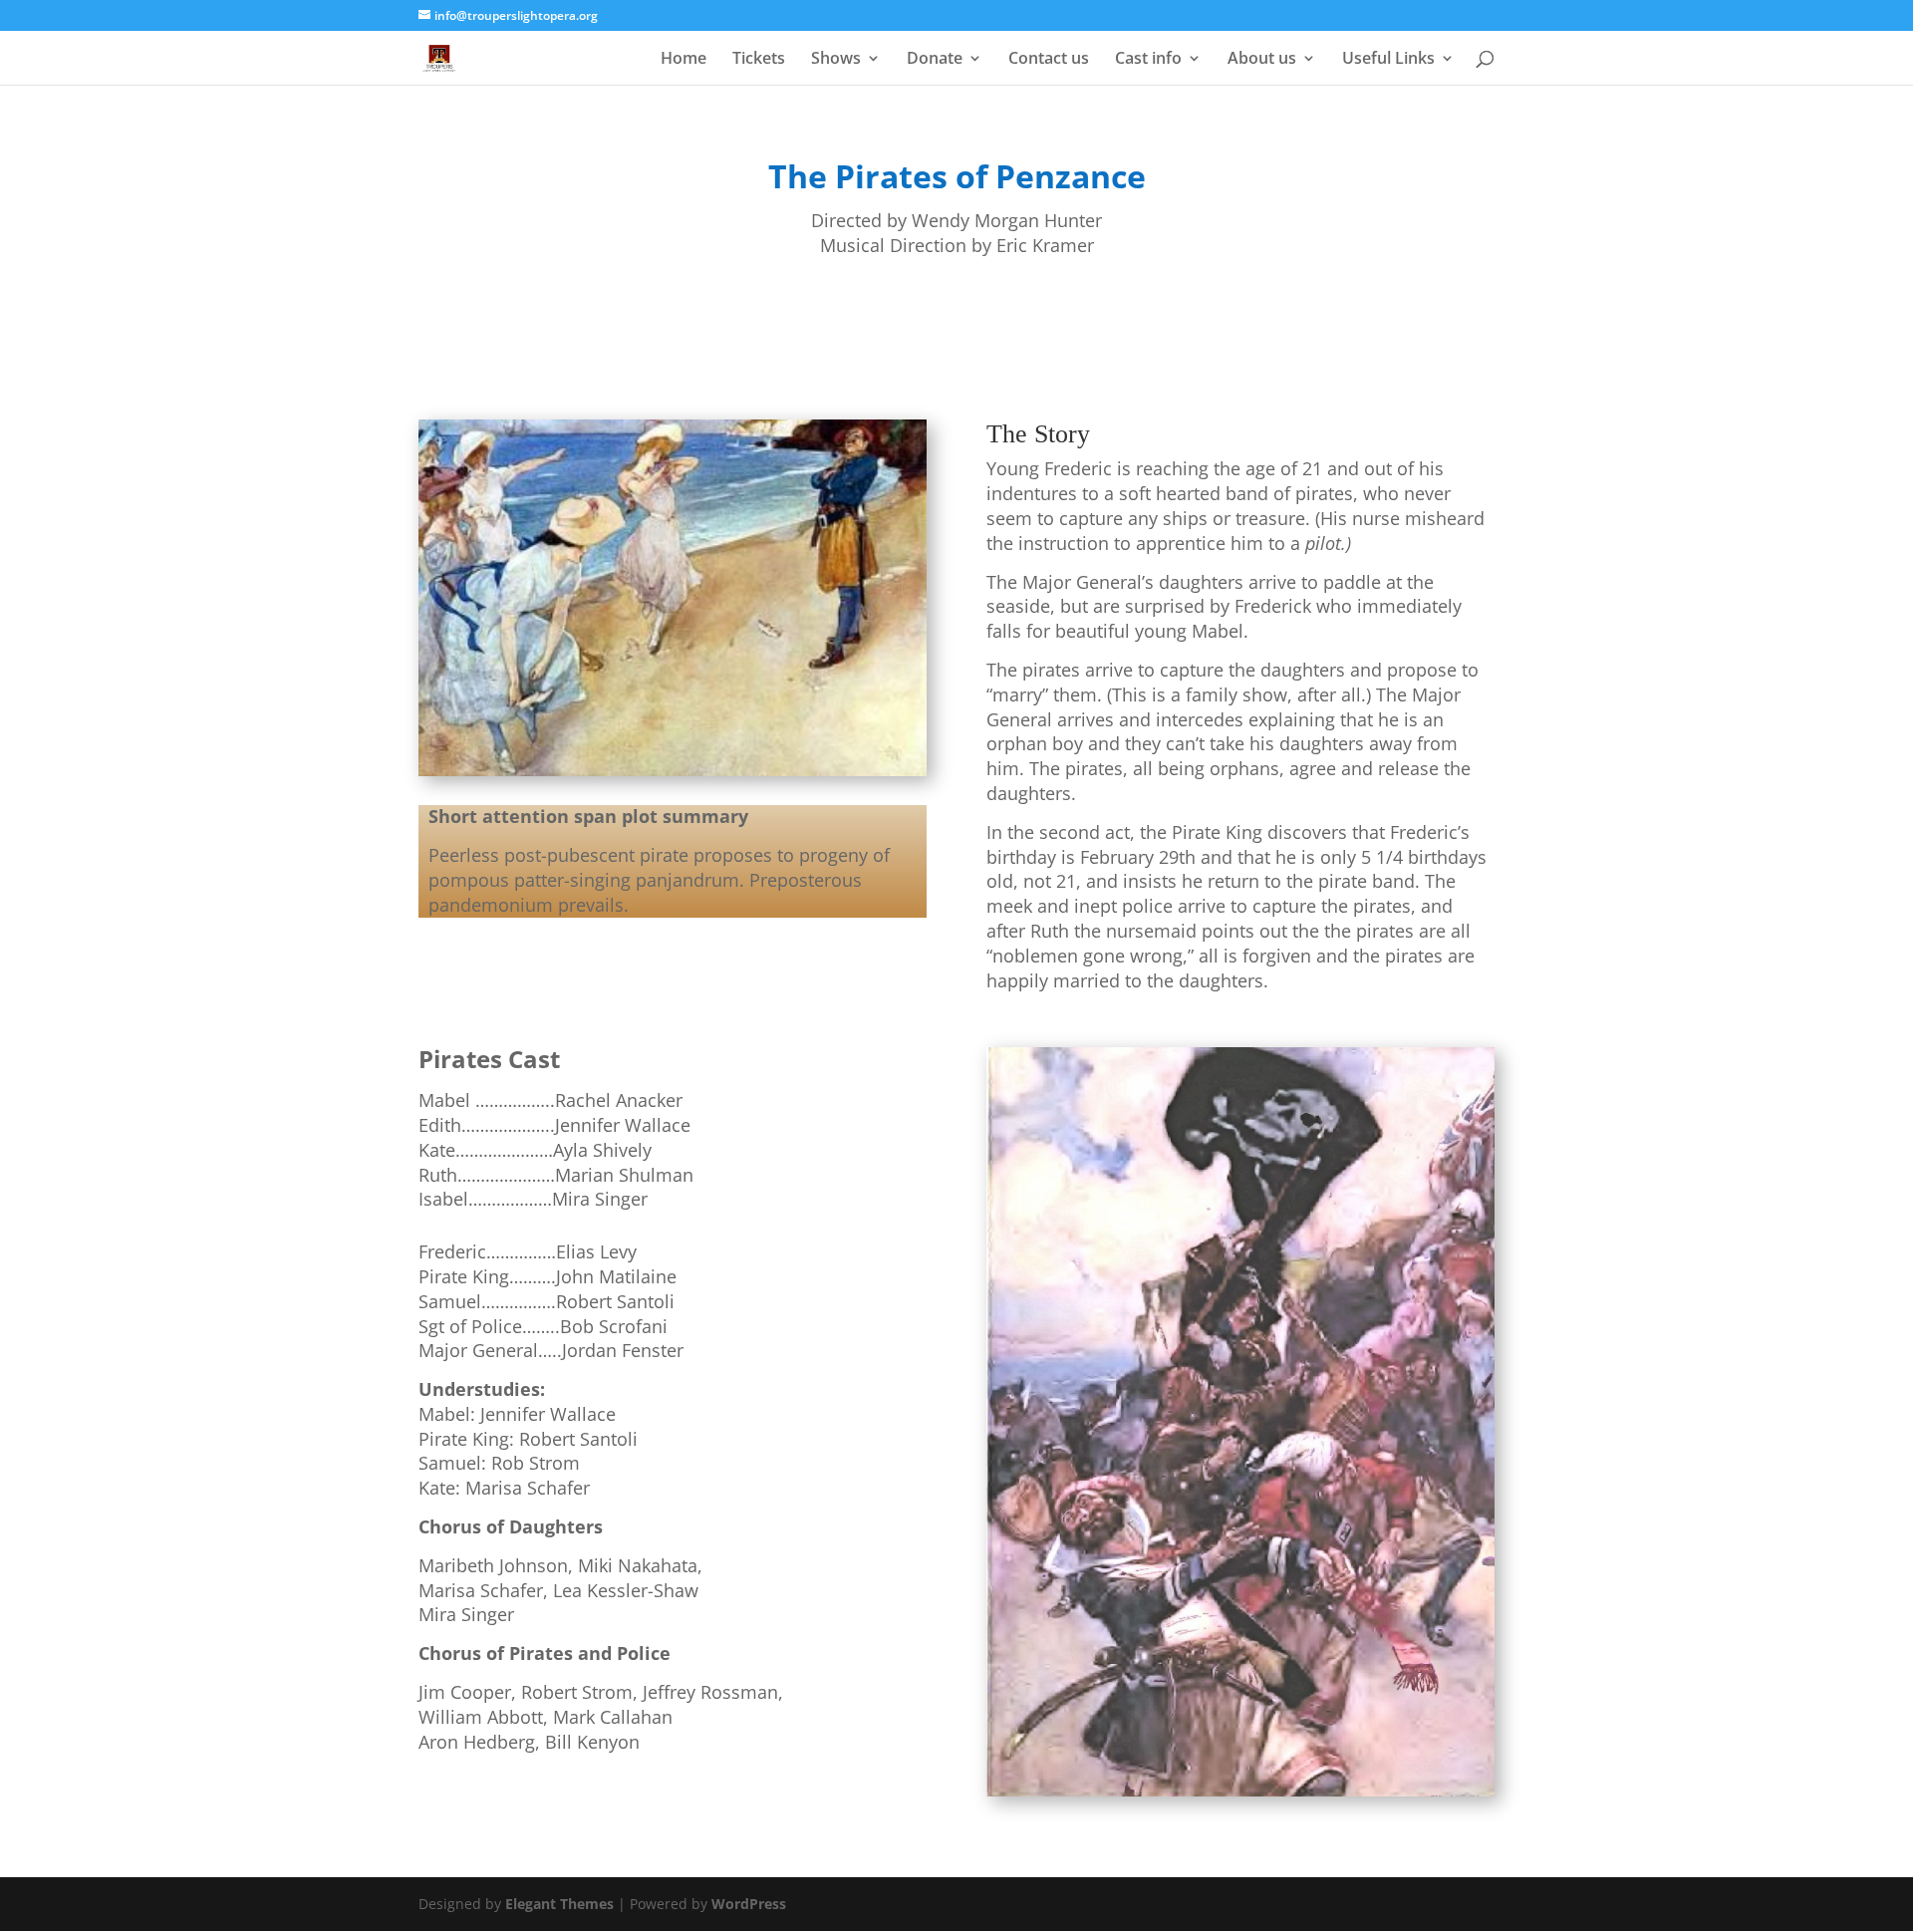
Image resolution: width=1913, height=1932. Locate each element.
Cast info (1148, 60)
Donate (935, 60)
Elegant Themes (559, 1904)
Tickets (759, 60)
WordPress (749, 1904)
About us (1262, 60)
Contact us (1049, 60)
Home (683, 60)
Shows (836, 60)
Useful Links (1388, 60)
